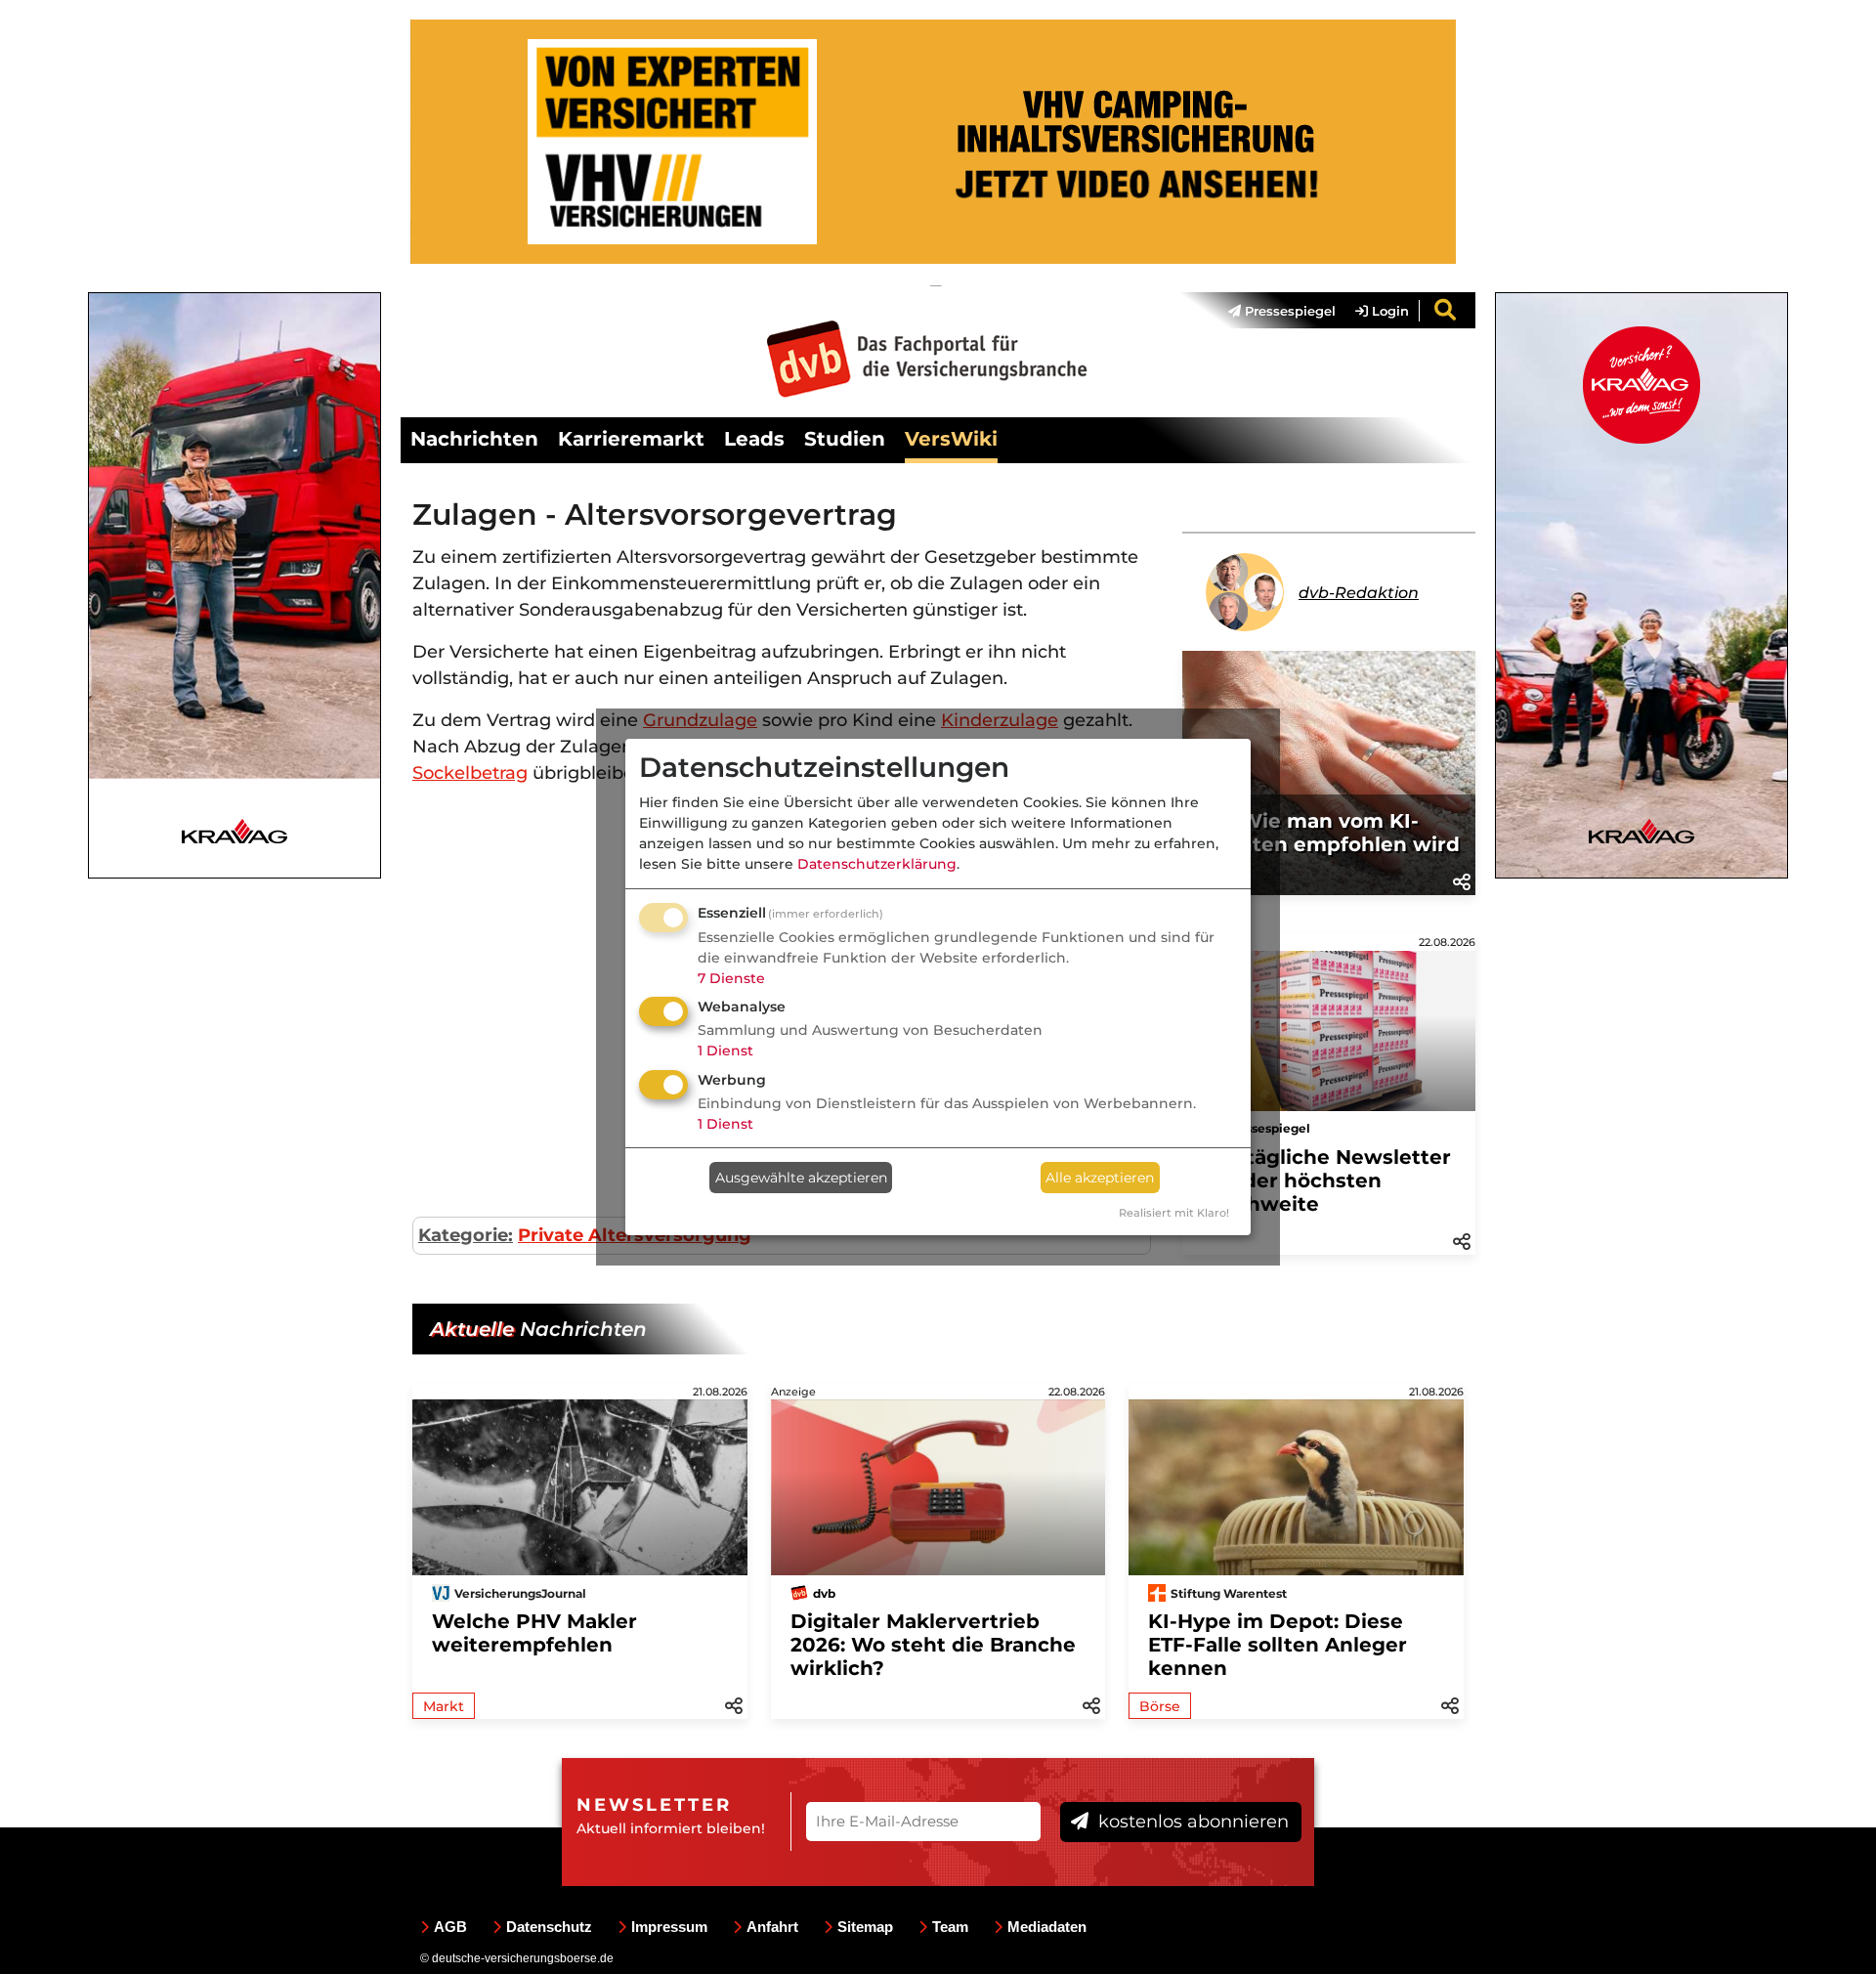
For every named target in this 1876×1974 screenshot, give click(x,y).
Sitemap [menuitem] (865, 1927)
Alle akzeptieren (1100, 1178)
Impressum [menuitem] (669, 1927)
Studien (845, 439)
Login (1388, 311)
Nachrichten (474, 439)
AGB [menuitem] (450, 1927)
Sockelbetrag (470, 773)
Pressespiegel (1288, 311)
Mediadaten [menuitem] (1047, 1927)
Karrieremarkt (631, 439)
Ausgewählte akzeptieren (801, 1178)
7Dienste (731, 978)
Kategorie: (466, 1235)
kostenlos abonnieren (1191, 1822)
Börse (1160, 1706)
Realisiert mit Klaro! (1174, 1213)
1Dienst (725, 1051)
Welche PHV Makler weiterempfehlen (534, 1633)
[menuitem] (1272, 311)
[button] (1462, 880)
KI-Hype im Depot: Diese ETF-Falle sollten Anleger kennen (1278, 1645)
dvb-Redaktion (1359, 593)
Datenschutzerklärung (877, 864)
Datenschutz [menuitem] (549, 1927)
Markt (444, 1706)
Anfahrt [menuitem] (772, 1927)
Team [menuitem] (950, 1927)
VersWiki (951, 439)
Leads (754, 439)
